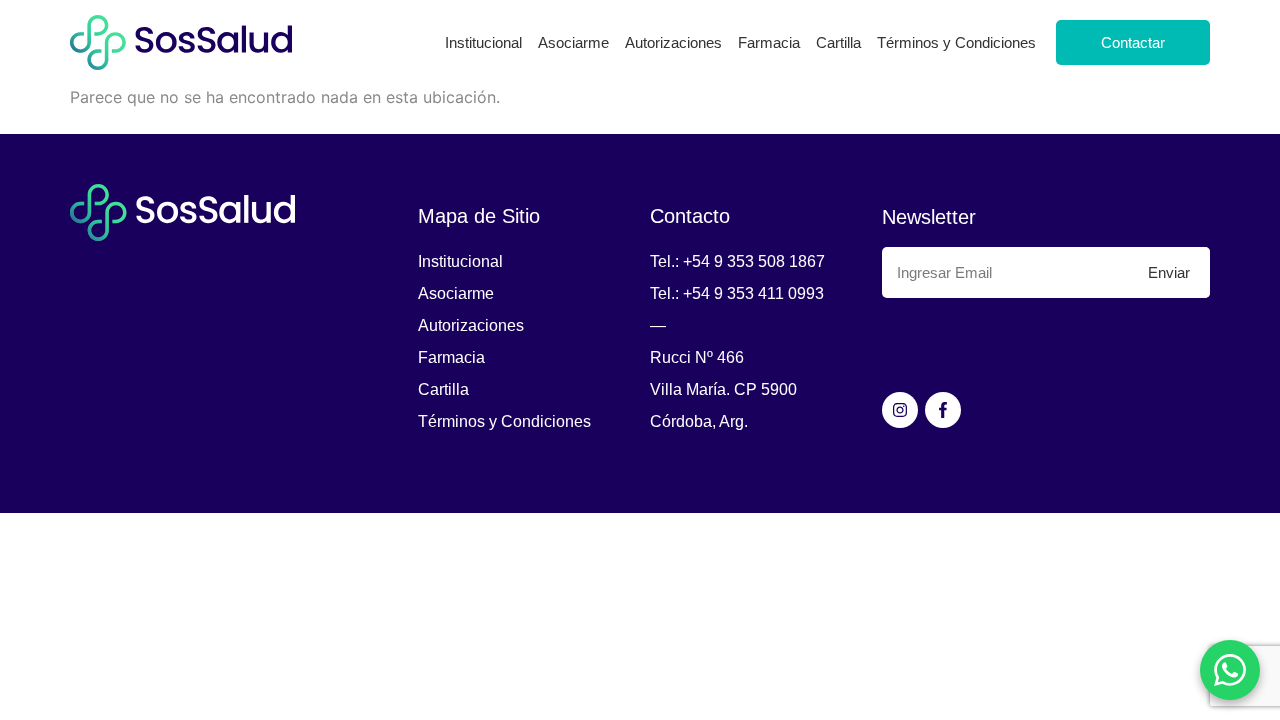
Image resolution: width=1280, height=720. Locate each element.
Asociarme (573, 42)
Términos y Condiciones (956, 42)
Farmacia (769, 42)
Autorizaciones (673, 42)
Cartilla (838, 42)
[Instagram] (900, 410)
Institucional (483, 42)
